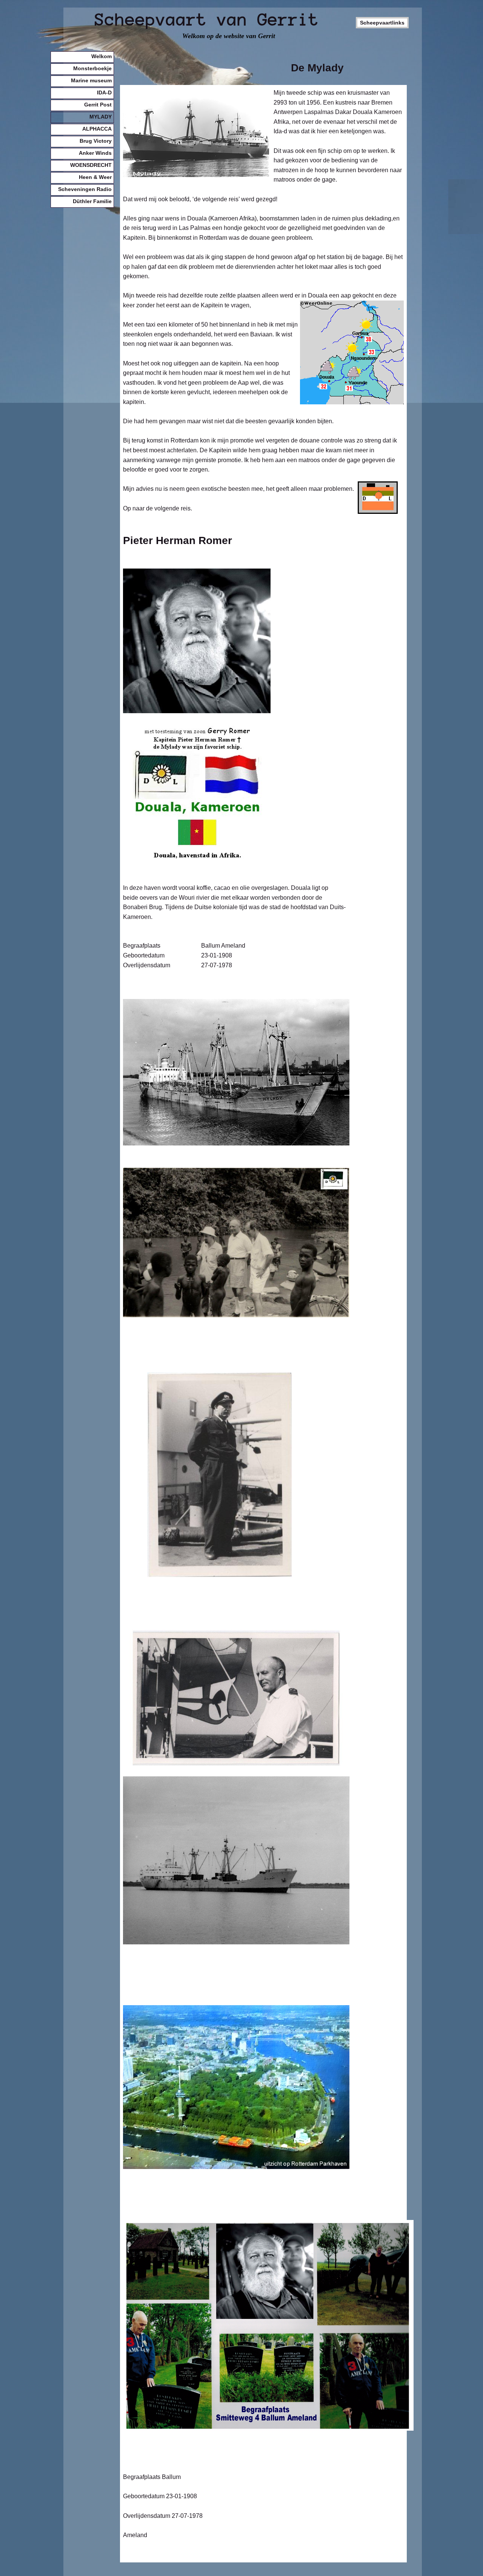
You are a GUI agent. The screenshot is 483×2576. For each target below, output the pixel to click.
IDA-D (104, 92)
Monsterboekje (92, 68)
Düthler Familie (92, 201)
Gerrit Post (98, 105)
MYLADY (101, 117)
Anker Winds (95, 153)
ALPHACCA (97, 129)
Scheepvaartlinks (382, 23)
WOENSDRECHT (91, 165)
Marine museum (91, 80)
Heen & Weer (95, 177)
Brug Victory (96, 141)
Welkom (102, 56)
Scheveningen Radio (85, 189)
